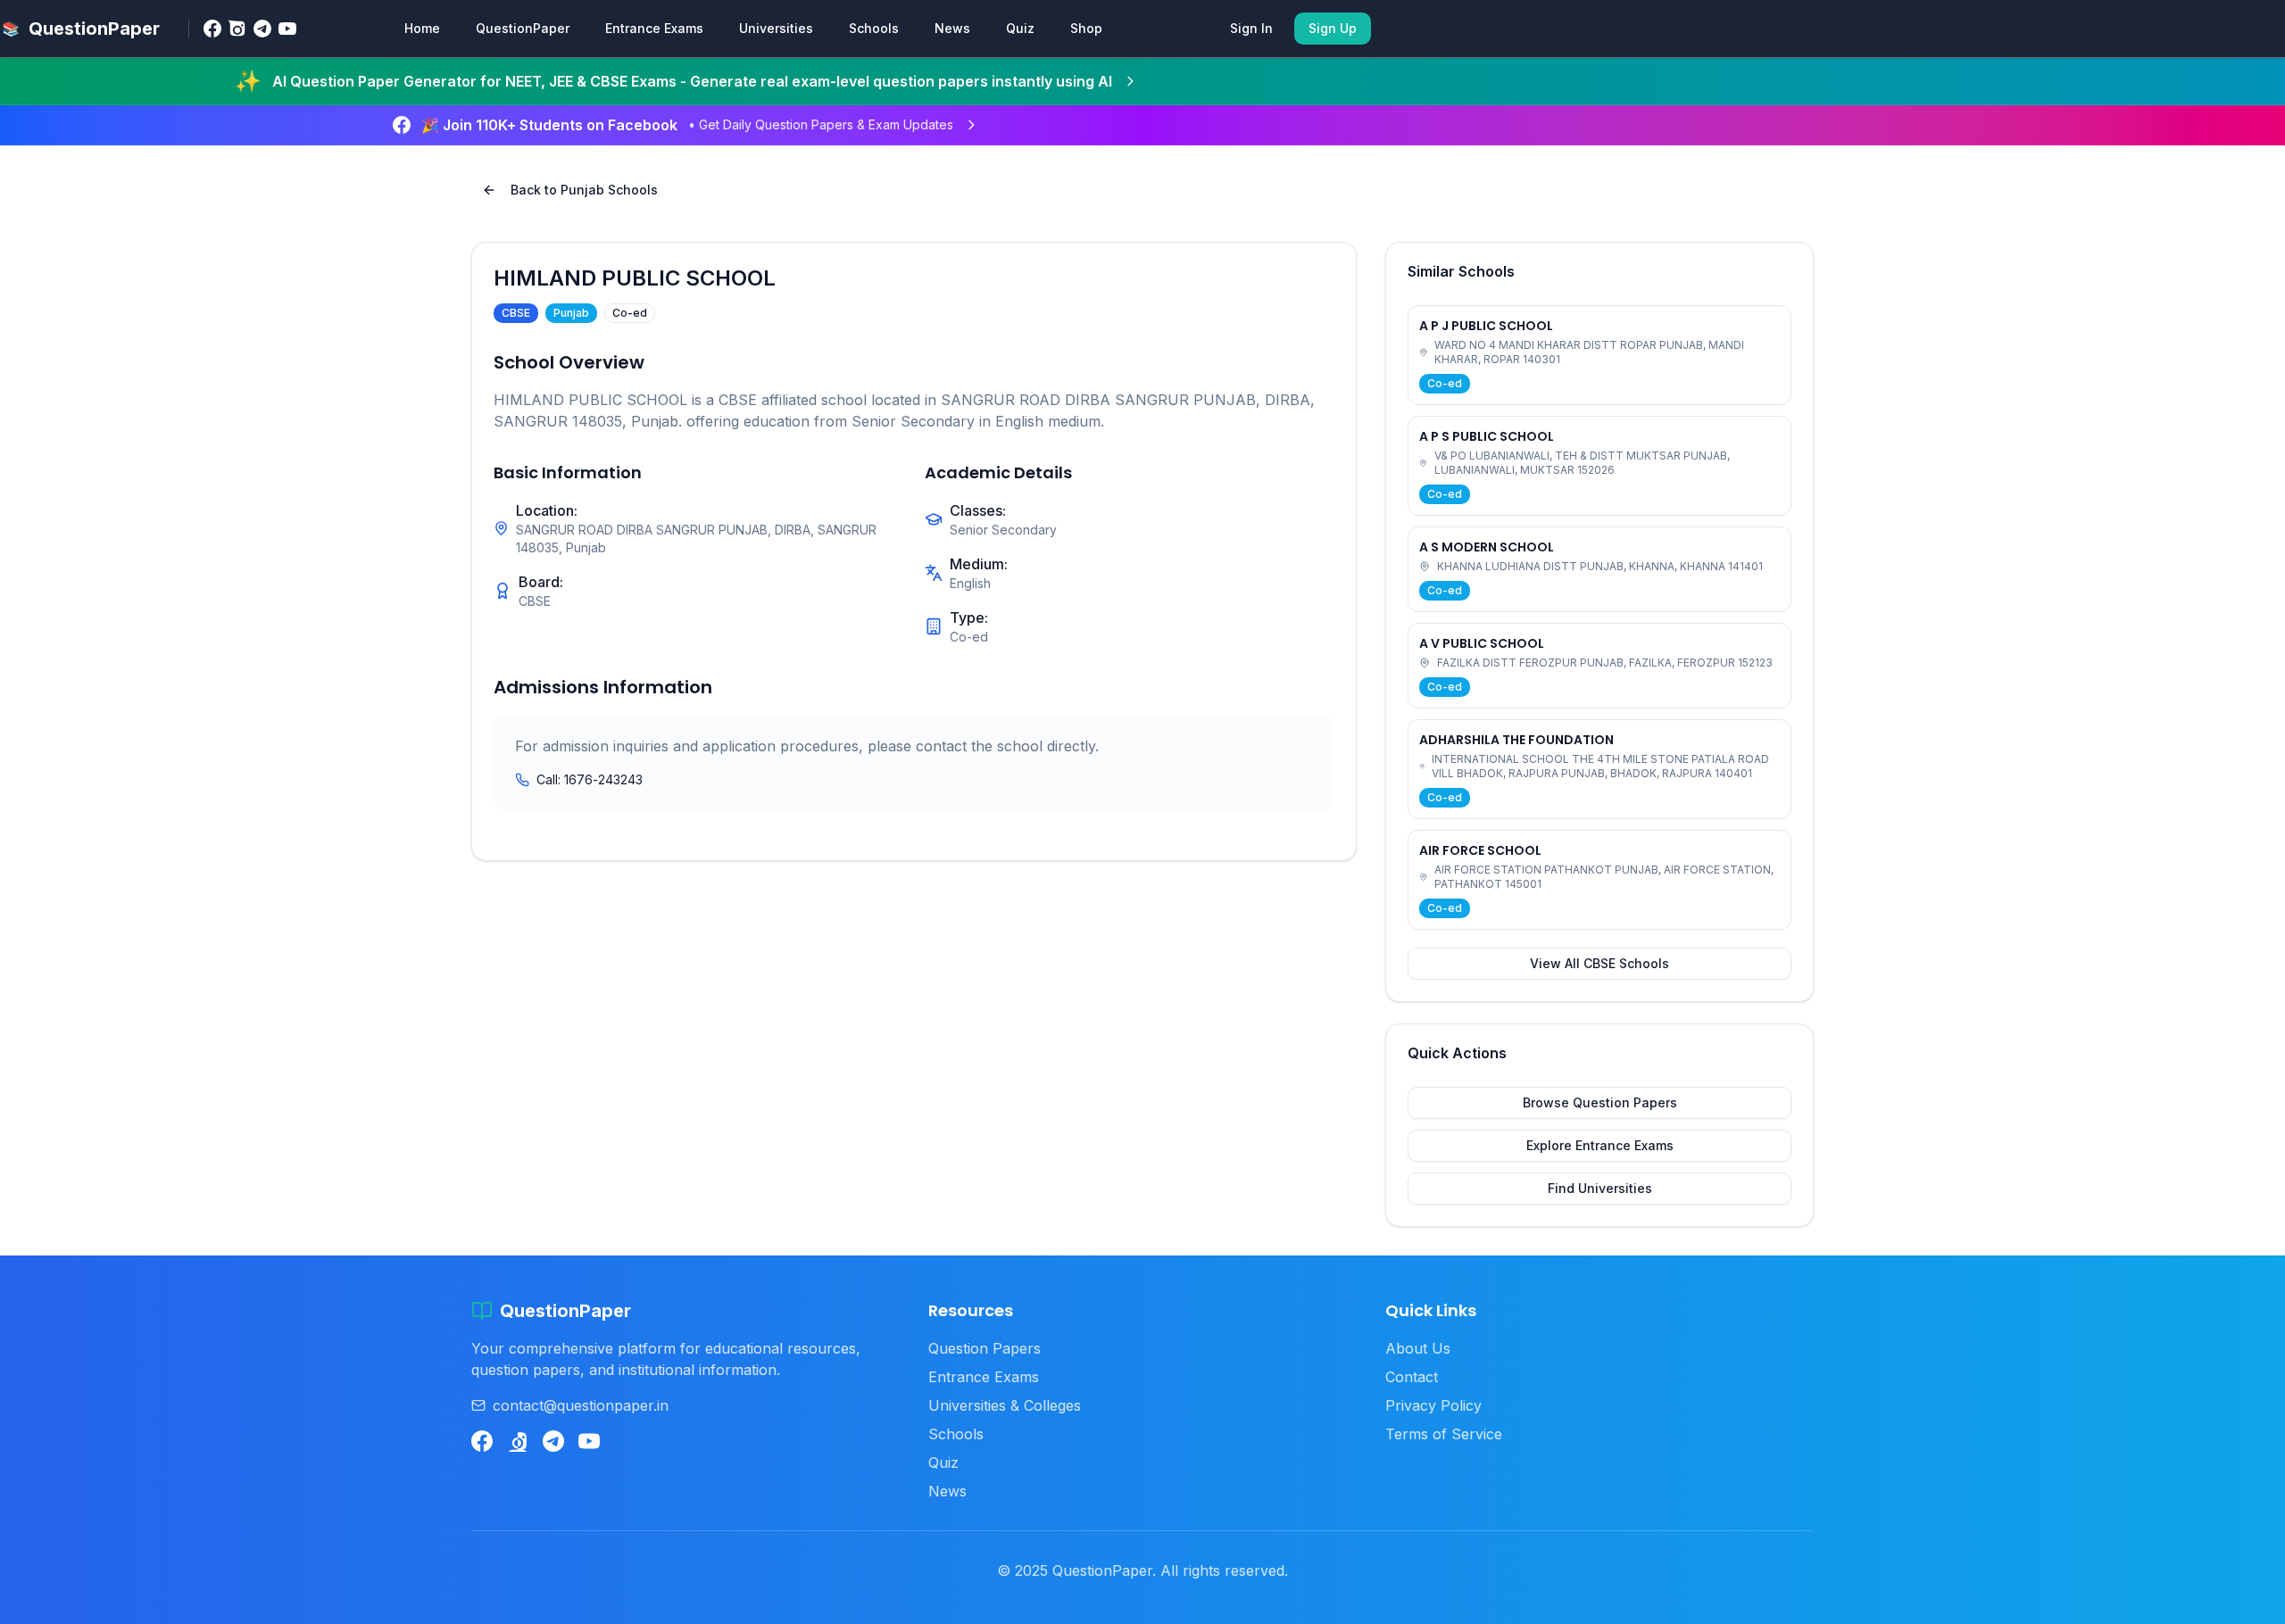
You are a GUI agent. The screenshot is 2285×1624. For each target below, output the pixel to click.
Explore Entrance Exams (1600, 1145)
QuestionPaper (523, 28)
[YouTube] (287, 29)
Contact (1412, 1377)
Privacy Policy (1433, 1405)
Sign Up (1333, 28)
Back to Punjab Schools (584, 190)
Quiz (1020, 28)
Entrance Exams (654, 28)
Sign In (1251, 28)
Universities (776, 28)
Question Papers (985, 1348)
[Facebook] (212, 29)
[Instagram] (237, 29)
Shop (1086, 28)
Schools (874, 28)
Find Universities (1600, 1188)
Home (422, 28)
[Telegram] (262, 29)
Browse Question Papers (1600, 1102)
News (952, 28)
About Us (1418, 1348)
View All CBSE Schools (1599, 963)
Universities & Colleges (1005, 1405)
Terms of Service (1444, 1434)
